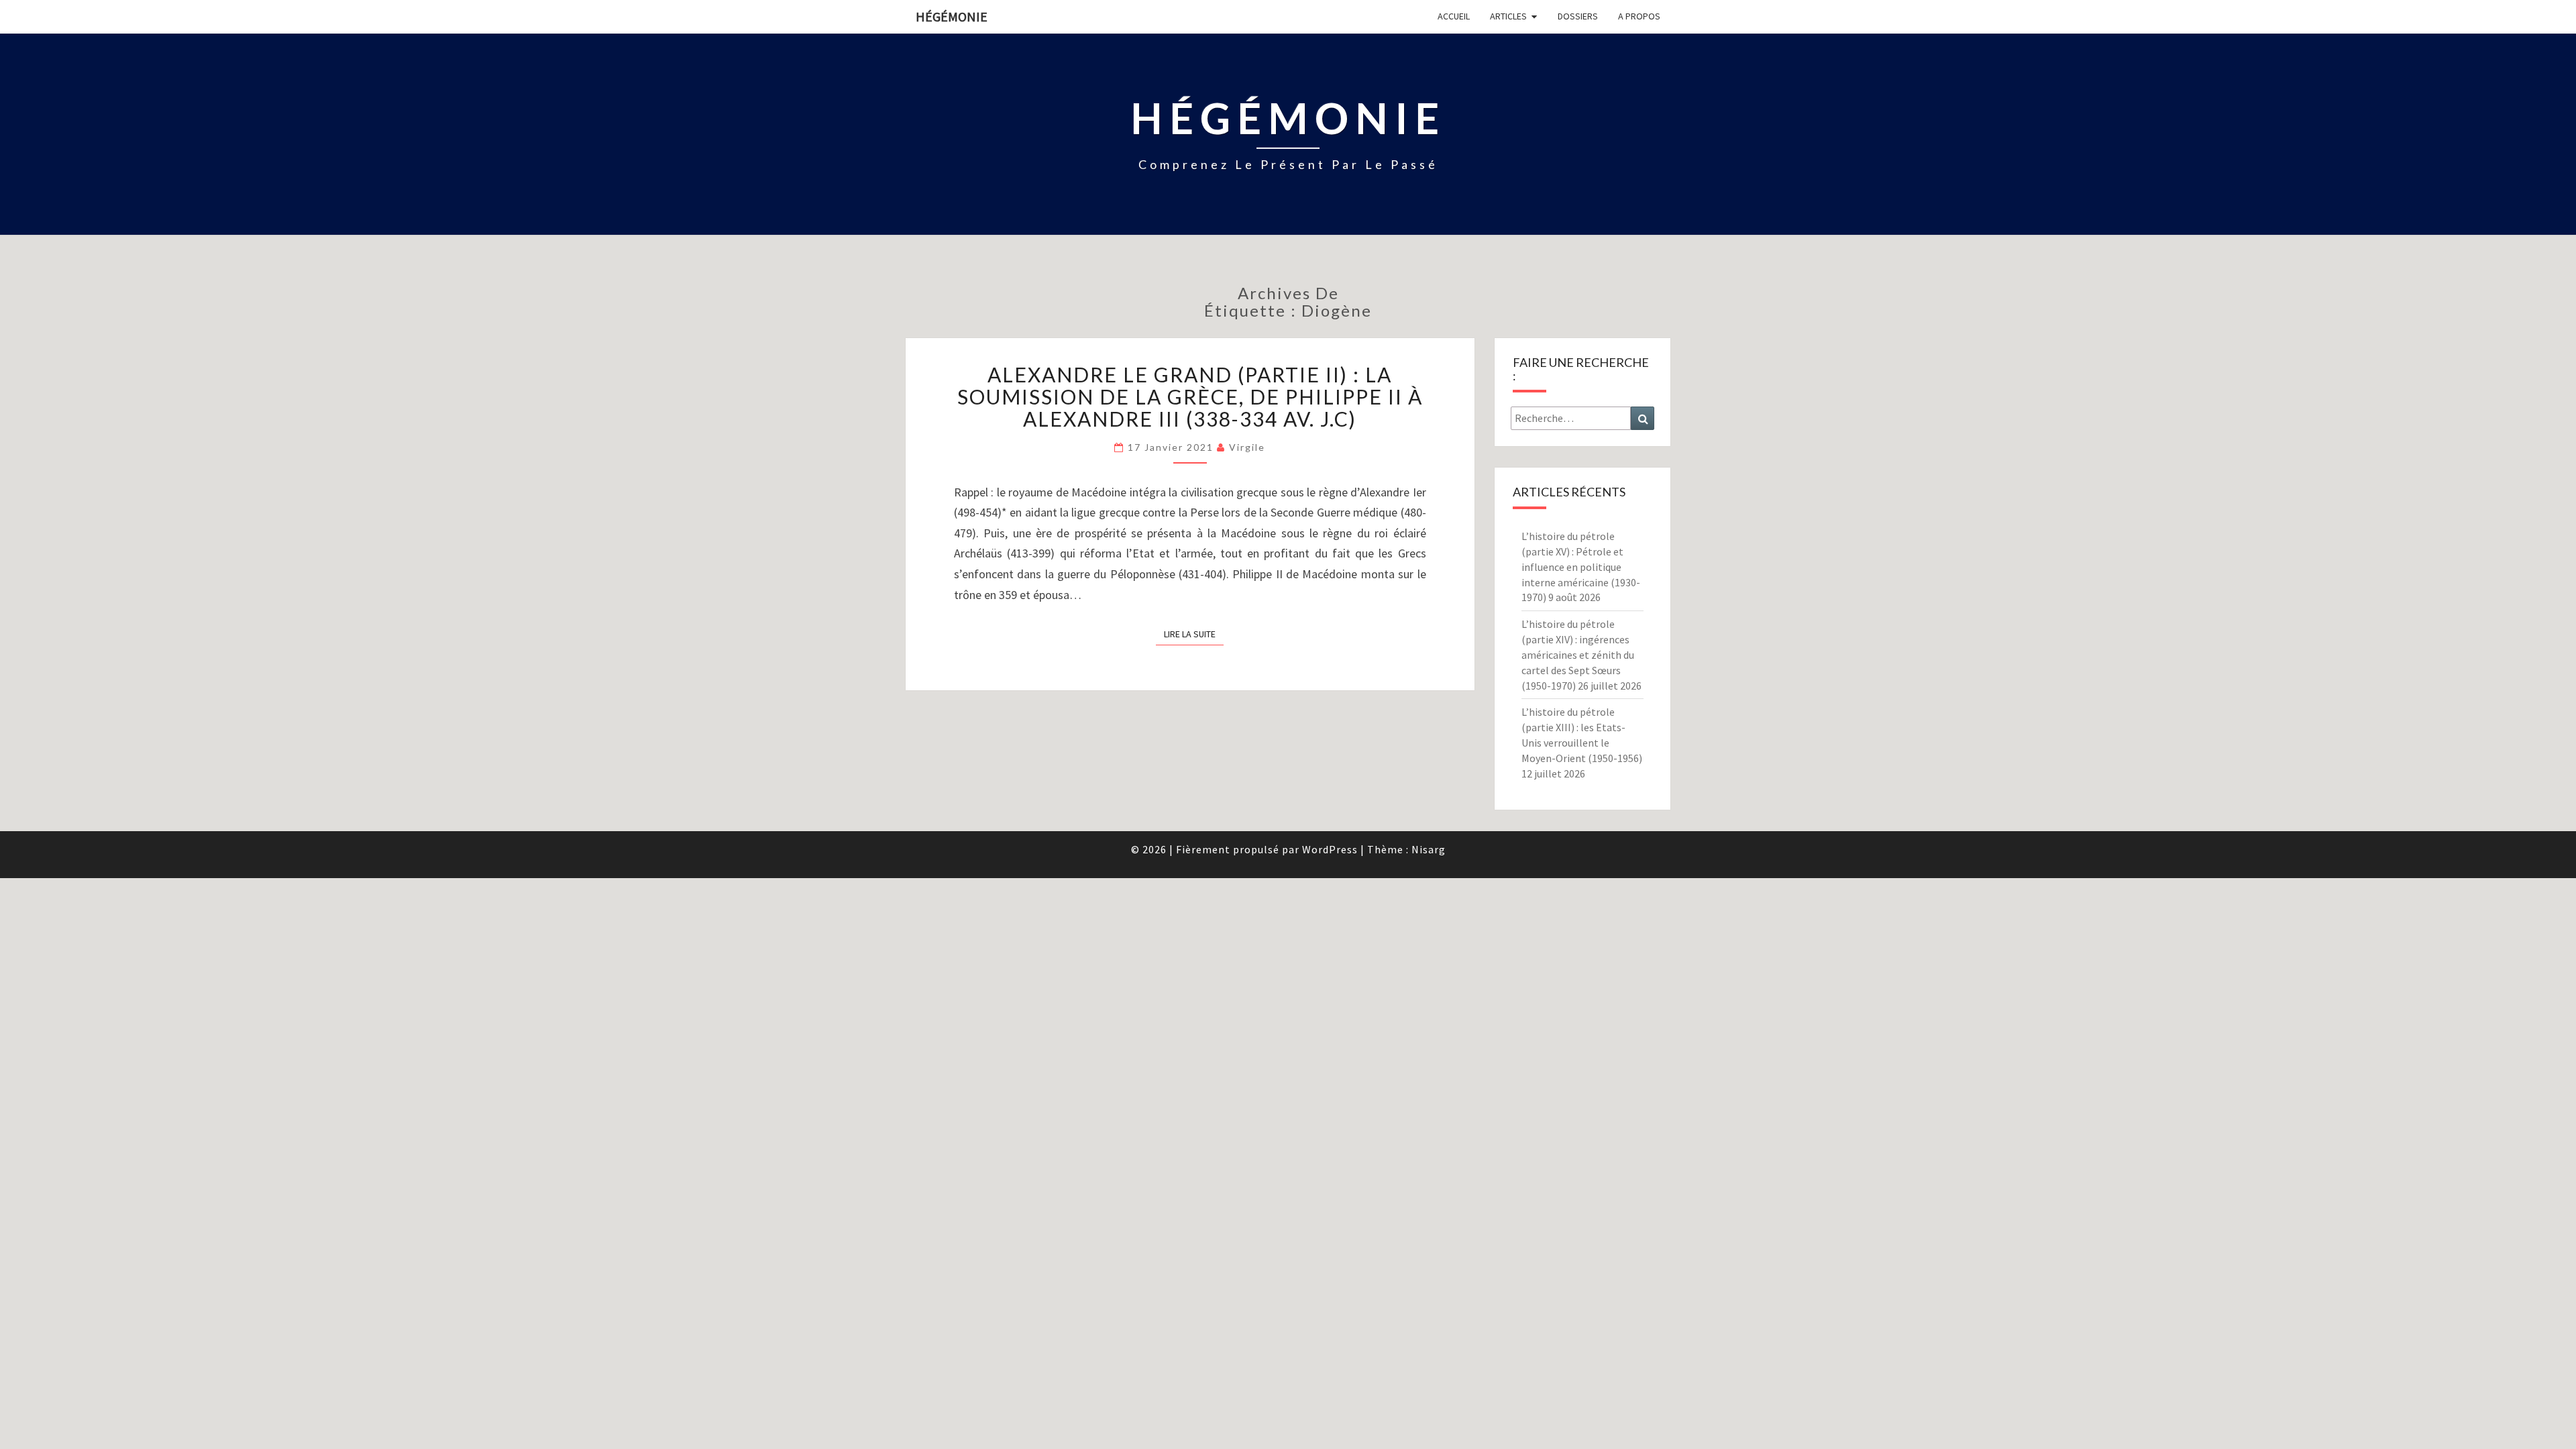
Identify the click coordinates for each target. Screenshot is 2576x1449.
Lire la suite (1194, 634)
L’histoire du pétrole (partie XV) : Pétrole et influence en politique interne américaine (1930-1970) (1581, 567)
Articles (1508, 16)
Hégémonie (952, 16)
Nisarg (1429, 849)
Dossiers (1578, 16)
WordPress (1330, 849)
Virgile (1247, 447)
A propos (1639, 16)
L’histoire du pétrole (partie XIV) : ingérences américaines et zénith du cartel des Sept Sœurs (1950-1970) (1578, 654)
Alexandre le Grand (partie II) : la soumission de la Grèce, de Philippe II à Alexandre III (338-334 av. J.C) (1190, 396)
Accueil (1454, 16)
